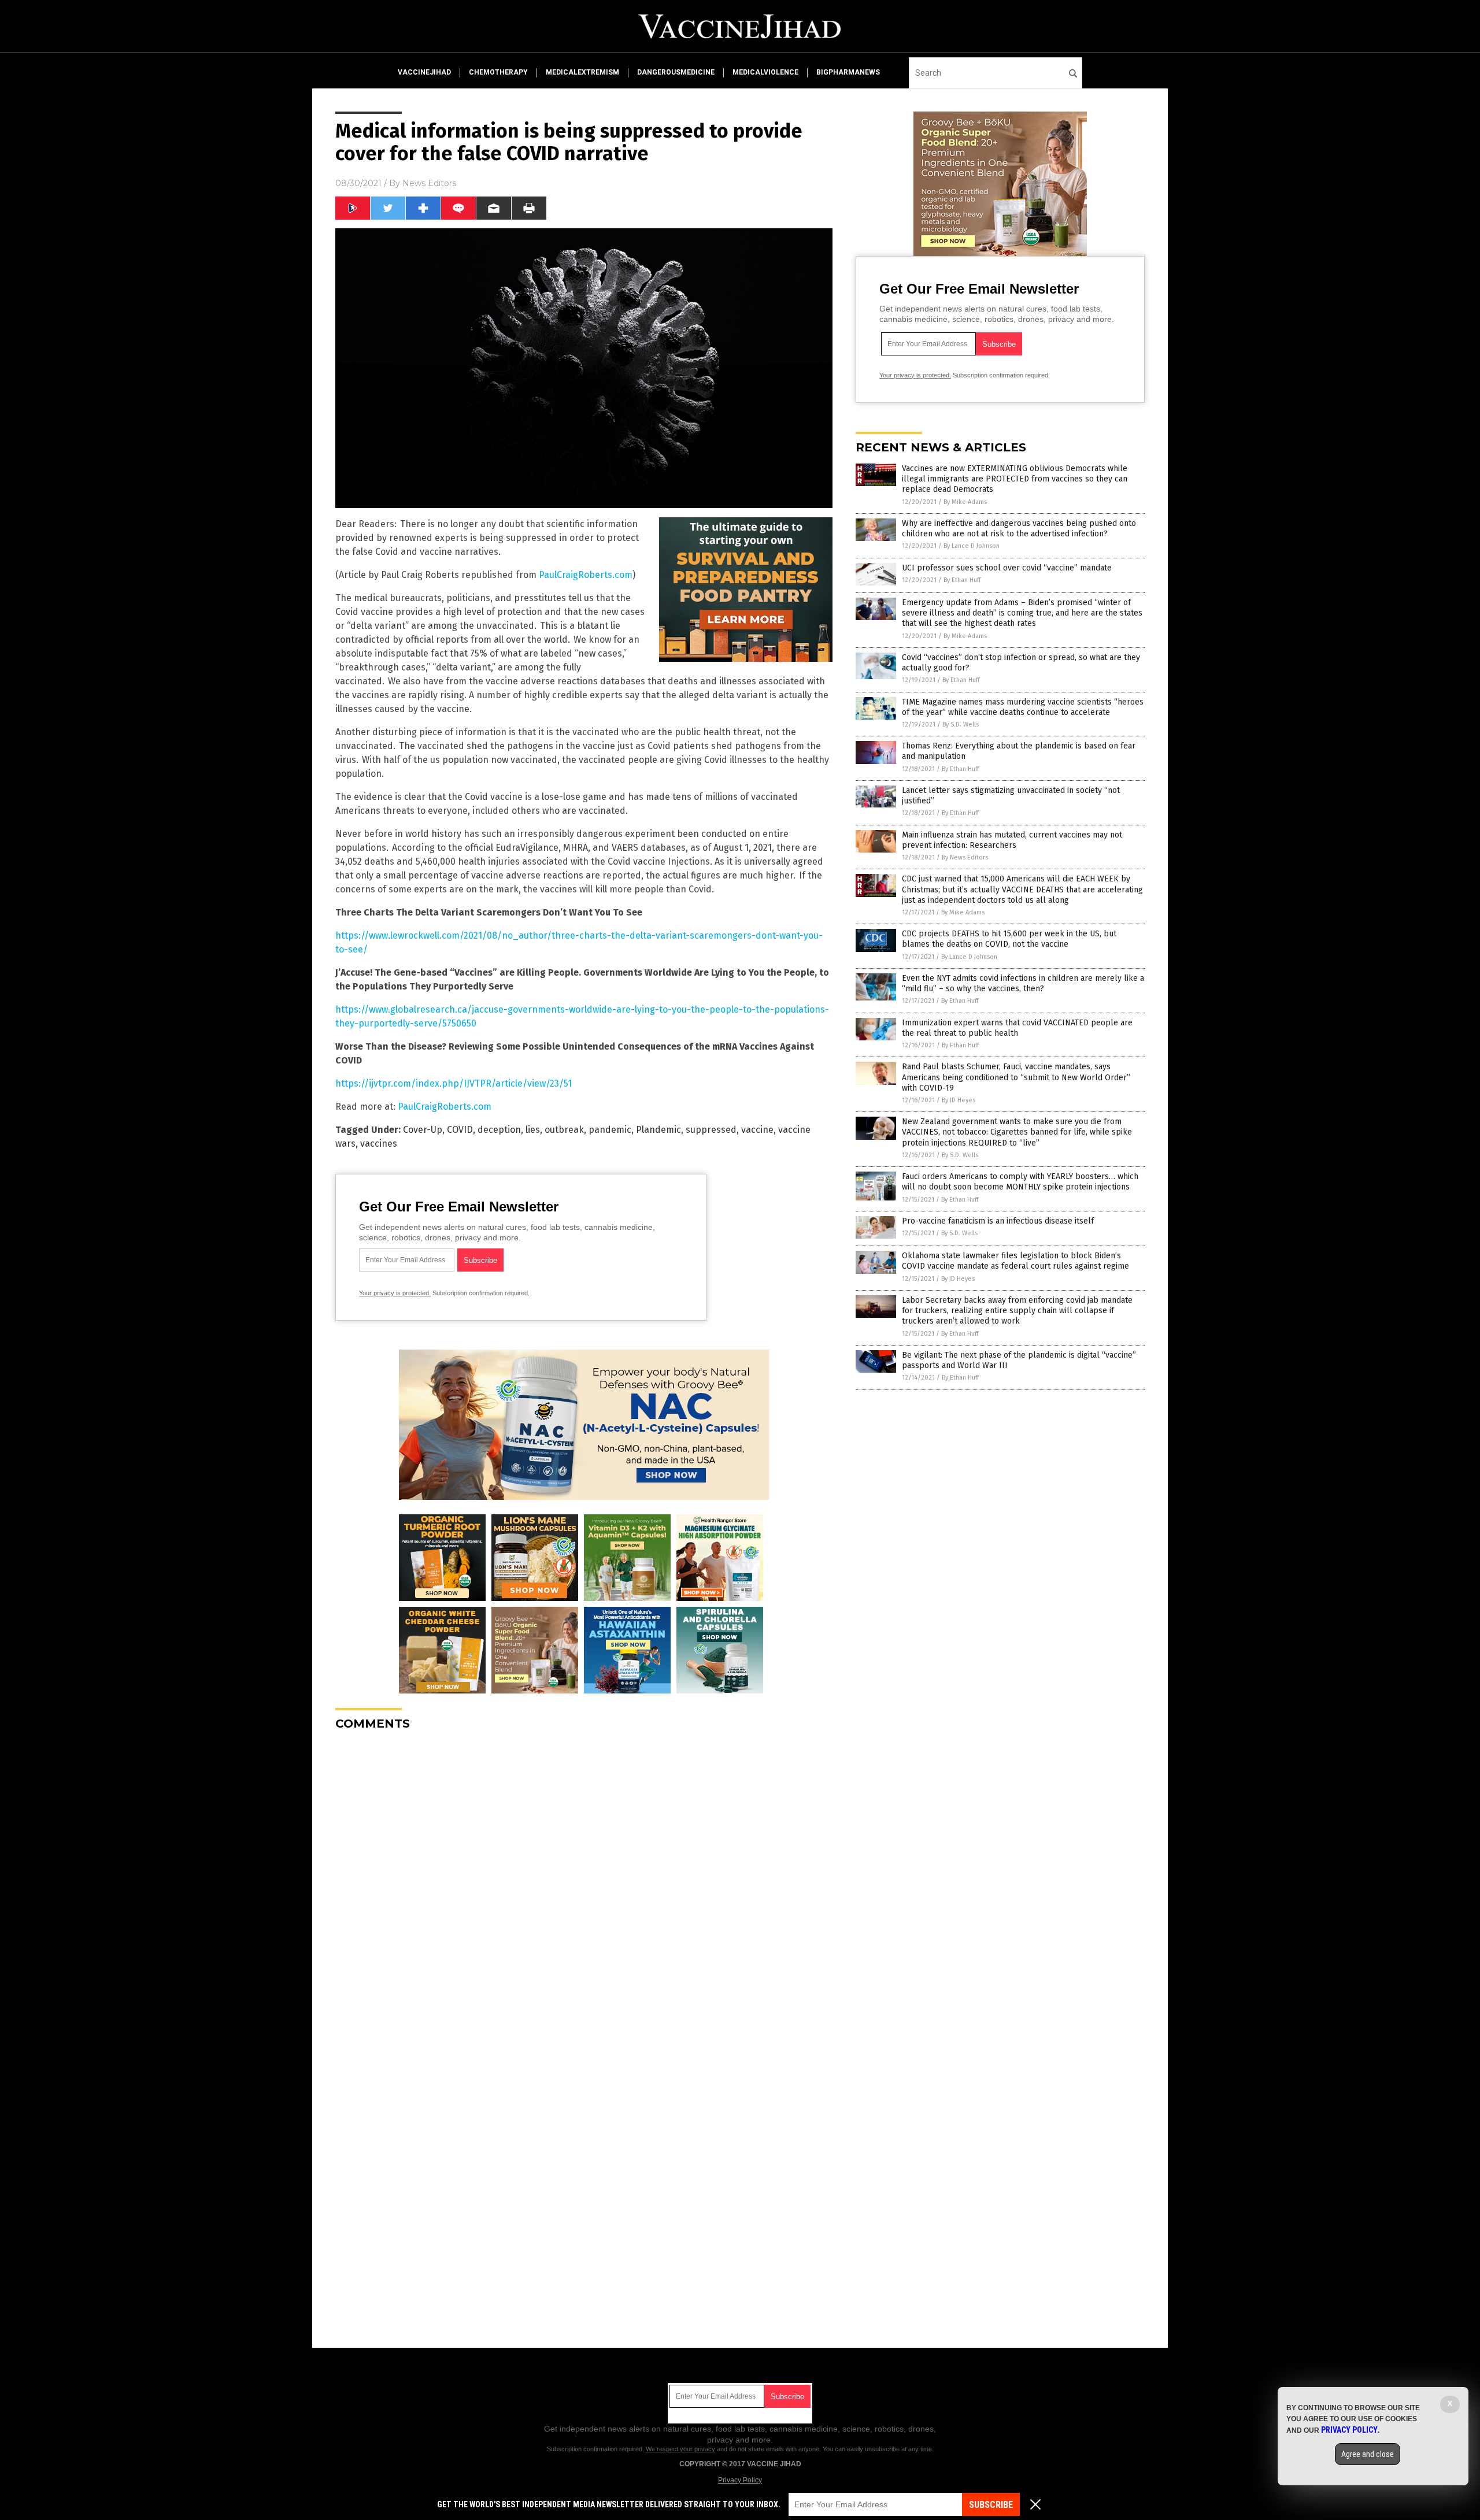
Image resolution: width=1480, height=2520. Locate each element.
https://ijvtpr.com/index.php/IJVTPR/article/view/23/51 (454, 1083)
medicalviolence (765, 72)
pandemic (610, 1130)
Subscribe (991, 2505)
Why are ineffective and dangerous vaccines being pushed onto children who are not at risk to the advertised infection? (1019, 529)
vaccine (757, 1130)
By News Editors (965, 857)
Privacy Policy (740, 2480)
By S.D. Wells (961, 724)
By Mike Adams (965, 502)
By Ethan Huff (962, 580)
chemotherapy (498, 72)
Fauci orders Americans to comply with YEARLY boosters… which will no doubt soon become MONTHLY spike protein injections (1020, 1182)
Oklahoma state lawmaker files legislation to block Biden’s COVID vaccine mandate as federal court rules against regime (1015, 1261)
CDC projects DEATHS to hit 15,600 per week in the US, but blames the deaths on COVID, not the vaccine (1009, 939)
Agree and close (1368, 2454)
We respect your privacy (680, 2449)
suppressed (711, 1130)
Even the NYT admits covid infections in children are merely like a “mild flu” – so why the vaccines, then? (1023, 983)
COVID (460, 1130)
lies (533, 1130)
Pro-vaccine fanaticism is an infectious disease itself (998, 1221)
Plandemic (658, 1130)
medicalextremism (582, 72)
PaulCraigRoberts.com (586, 575)
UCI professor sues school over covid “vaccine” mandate (1007, 568)
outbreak (564, 1130)
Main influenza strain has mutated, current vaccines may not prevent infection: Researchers (1012, 840)
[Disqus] (584, 1884)
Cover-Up (423, 1130)
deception (499, 1130)
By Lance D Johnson (972, 546)
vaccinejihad (424, 72)
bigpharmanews (848, 72)
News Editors (429, 183)
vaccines (379, 1144)
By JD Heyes (959, 1100)
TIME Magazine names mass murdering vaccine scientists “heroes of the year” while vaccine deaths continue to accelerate (1023, 707)
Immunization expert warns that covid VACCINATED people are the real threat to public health (1017, 1028)
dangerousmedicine (676, 72)
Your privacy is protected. (395, 1293)
